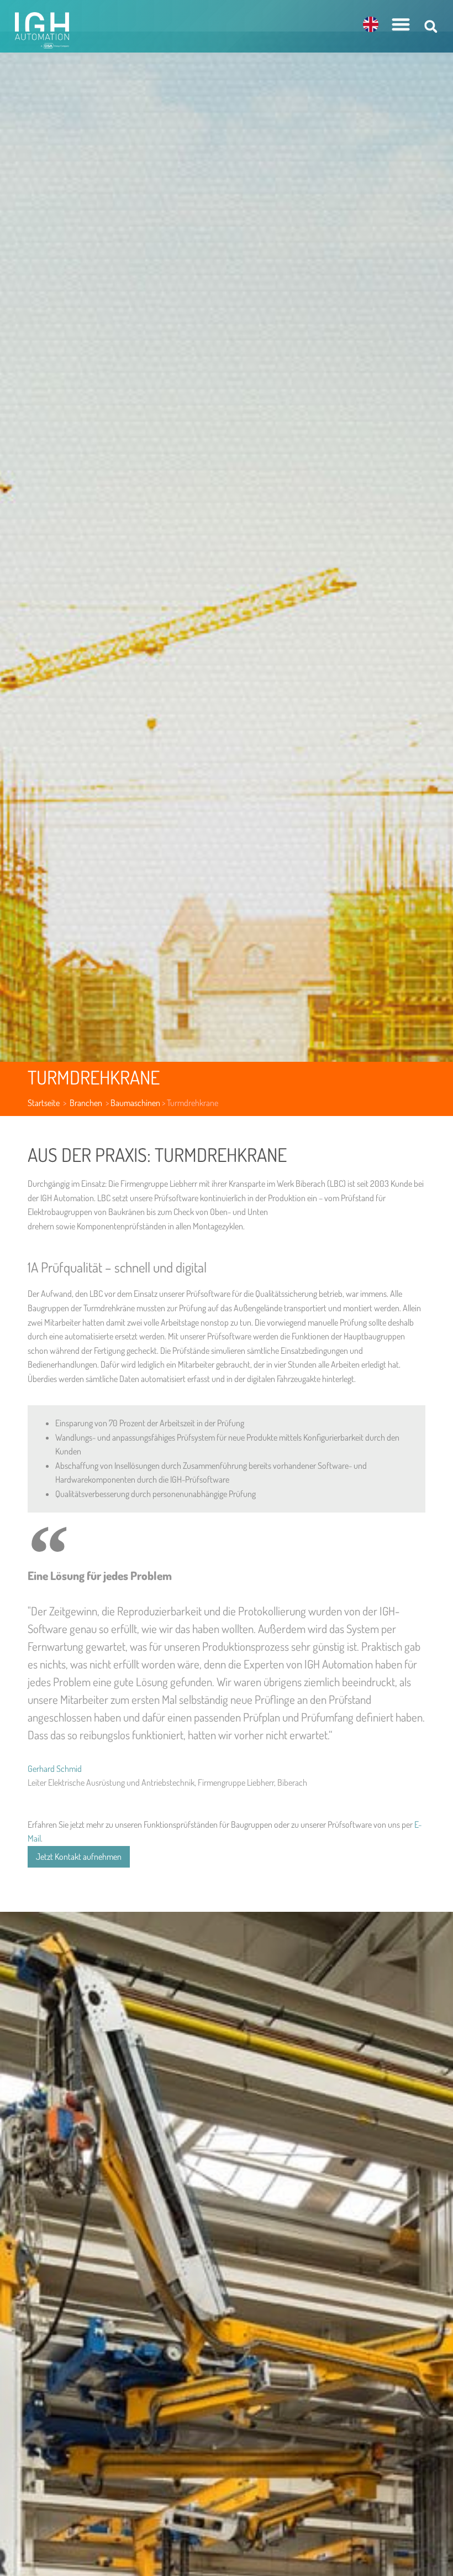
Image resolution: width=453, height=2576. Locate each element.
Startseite (44, 1103)
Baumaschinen (136, 1103)
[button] (401, 24)
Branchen (87, 1103)
